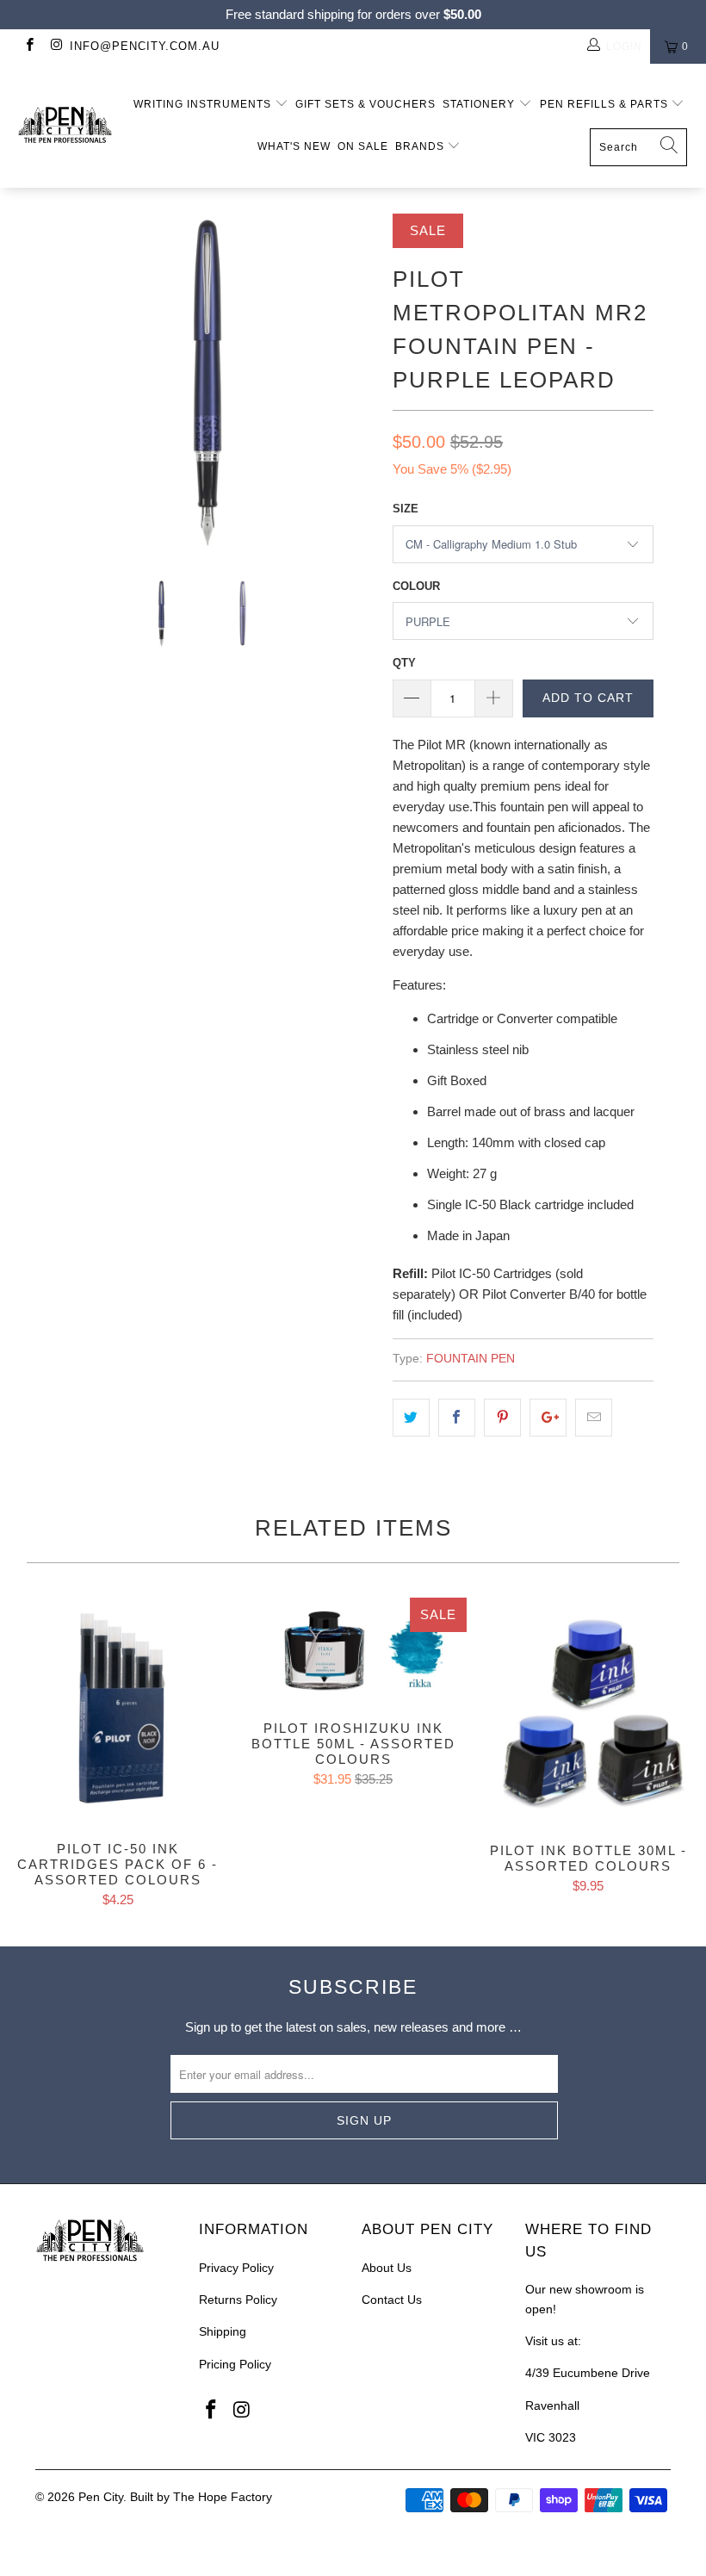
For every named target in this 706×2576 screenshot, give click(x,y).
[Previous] (53, 384)
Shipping (223, 2331)
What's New (294, 146)
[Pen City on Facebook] (29, 47)
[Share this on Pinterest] (502, 1418)
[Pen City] (65, 126)
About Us (387, 2268)
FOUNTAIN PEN (471, 1359)
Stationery (480, 104)
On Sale (363, 146)
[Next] (358, 384)
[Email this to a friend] (594, 1418)
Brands (421, 146)
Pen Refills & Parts (606, 104)
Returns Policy (238, 2300)
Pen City (101, 2497)
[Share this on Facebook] (457, 1418)
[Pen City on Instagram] (56, 47)
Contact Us (392, 2300)
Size (406, 509)
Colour (416, 586)
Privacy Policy (236, 2268)
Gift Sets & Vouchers (365, 104)
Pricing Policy (235, 2364)
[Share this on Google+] (548, 1418)
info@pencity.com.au (145, 46)
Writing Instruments (204, 104)
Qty (404, 663)
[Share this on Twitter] (411, 1418)
